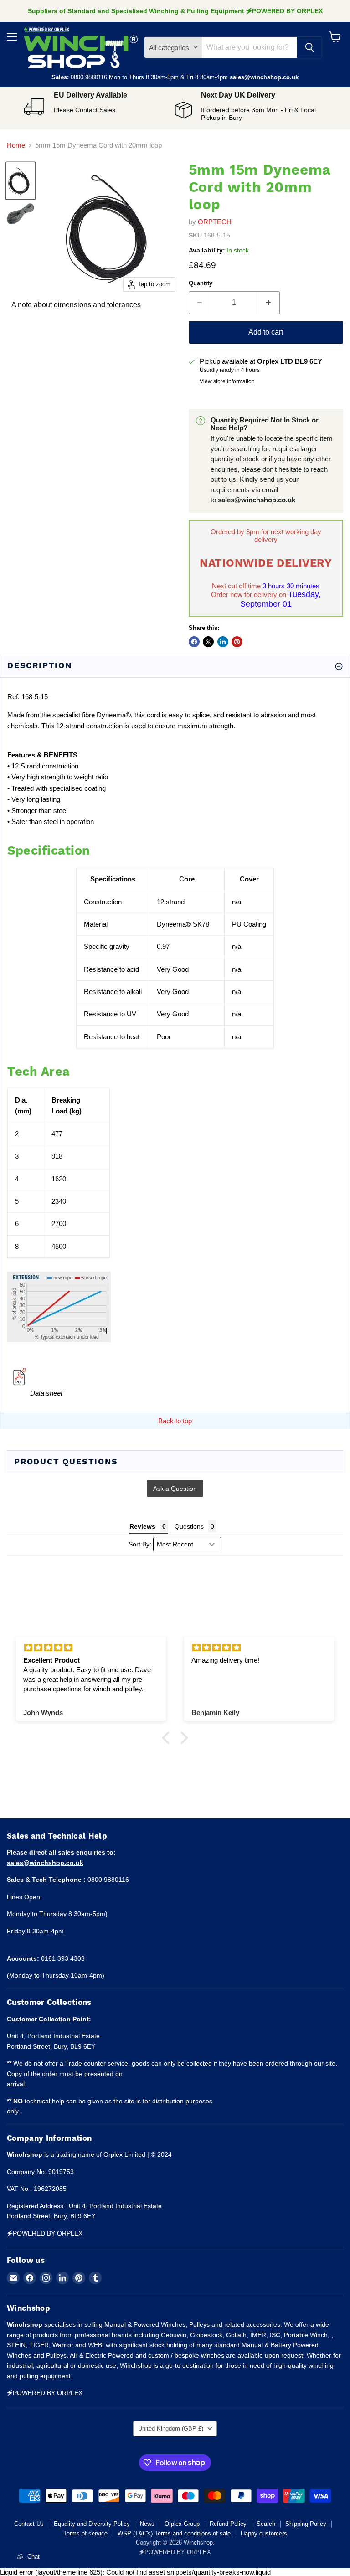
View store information (227, 381)
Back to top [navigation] (175, 1421)
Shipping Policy (306, 2524)
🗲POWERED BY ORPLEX (175, 2552)
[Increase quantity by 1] (269, 303)
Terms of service (85, 2533)
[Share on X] (208, 642)
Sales (107, 110)
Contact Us (29, 2524)
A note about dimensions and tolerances (76, 305)
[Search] (309, 47)
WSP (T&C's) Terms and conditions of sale (174, 2533)
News (147, 2524)
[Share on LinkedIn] (223, 642)
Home (16, 145)
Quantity (201, 283)
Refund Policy (228, 2524)
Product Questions (66, 1461)
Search (266, 2524)
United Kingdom (171, 2429)
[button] (168, 1738)
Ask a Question (175, 1489)
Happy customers (264, 2533)
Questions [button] (189, 1526)
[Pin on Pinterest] (237, 642)
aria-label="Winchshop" (81, 47)
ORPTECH (215, 222)
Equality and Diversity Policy (92, 2524)
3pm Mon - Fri (272, 110)
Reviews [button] (142, 1526)
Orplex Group (182, 2524)
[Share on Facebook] (194, 642)
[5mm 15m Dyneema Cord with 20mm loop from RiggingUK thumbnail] (21, 181)
